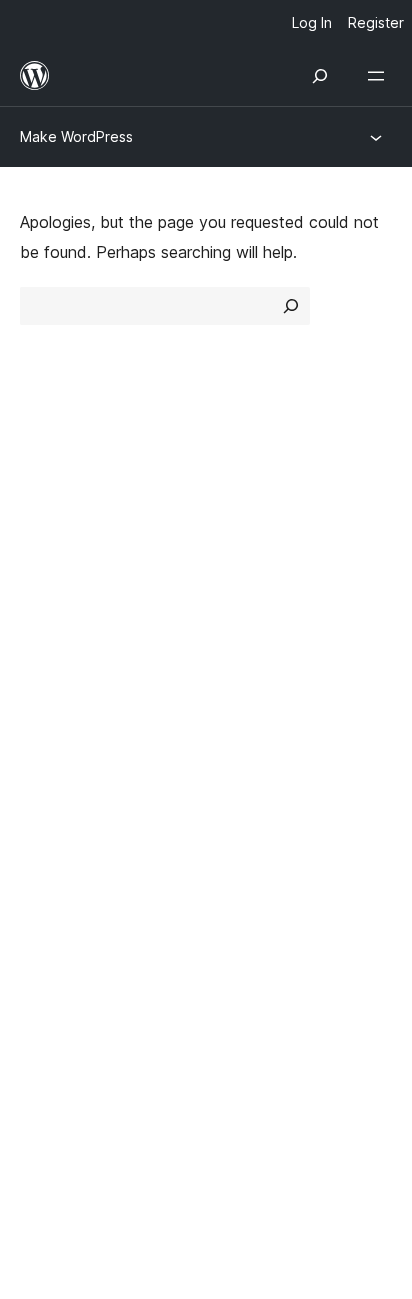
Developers (61, 736)
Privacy (47, 600)
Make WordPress (76, 136)
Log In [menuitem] (312, 22)
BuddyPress (74, 943)
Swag (246, 772)
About (42, 494)
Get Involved (264, 666)
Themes (245, 529)
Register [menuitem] (376, 22)
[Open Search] (320, 76)
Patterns (247, 600)
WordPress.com (88, 837)
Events (241, 701)
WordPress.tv (79, 772)
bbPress (60, 908)
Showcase (254, 494)
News (41, 529)
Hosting (48, 565)
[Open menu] (380, 76)
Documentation (76, 701)
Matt (48, 873)
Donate (253, 736)
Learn (40, 666)
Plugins (241, 565)
